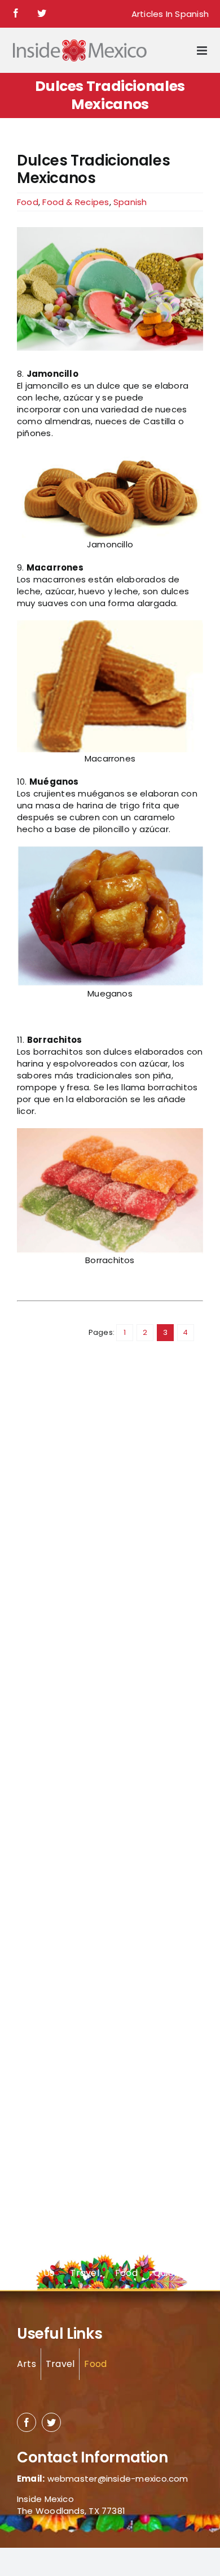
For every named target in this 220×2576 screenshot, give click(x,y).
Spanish (130, 202)
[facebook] (27, 2422)
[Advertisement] (62, 1561)
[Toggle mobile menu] (203, 51)
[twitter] (51, 2422)
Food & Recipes (76, 202)
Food (28, 202)
